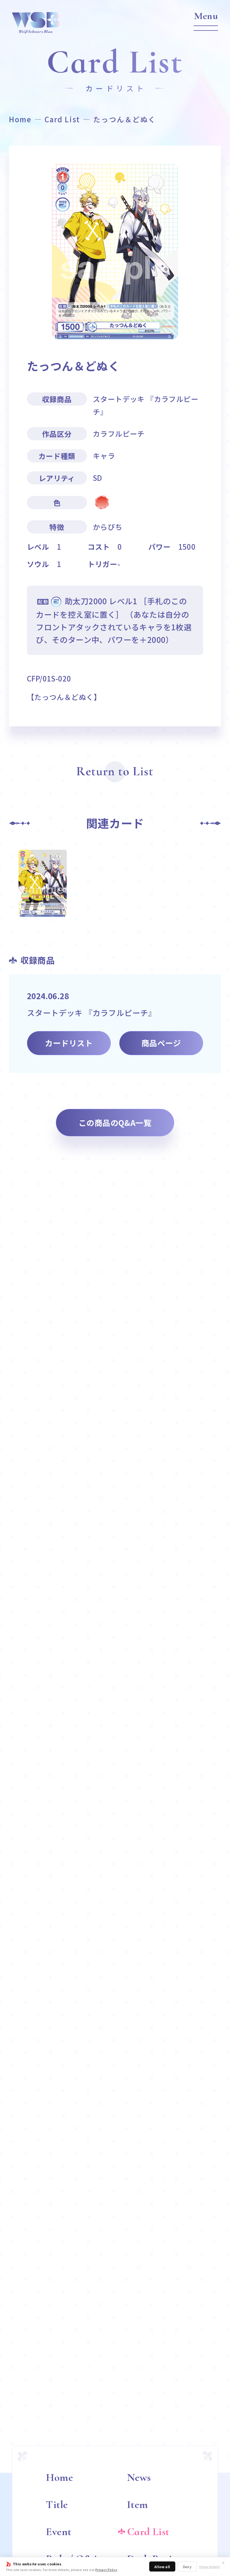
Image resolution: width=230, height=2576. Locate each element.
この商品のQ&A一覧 (115, 1123)
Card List (62, 119)
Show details (210, 2567)
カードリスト (69, 1043)
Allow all (162, 2567)
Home (20, 119)
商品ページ (161, 1043)
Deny (187, 2567)
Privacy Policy (106, 2570)
